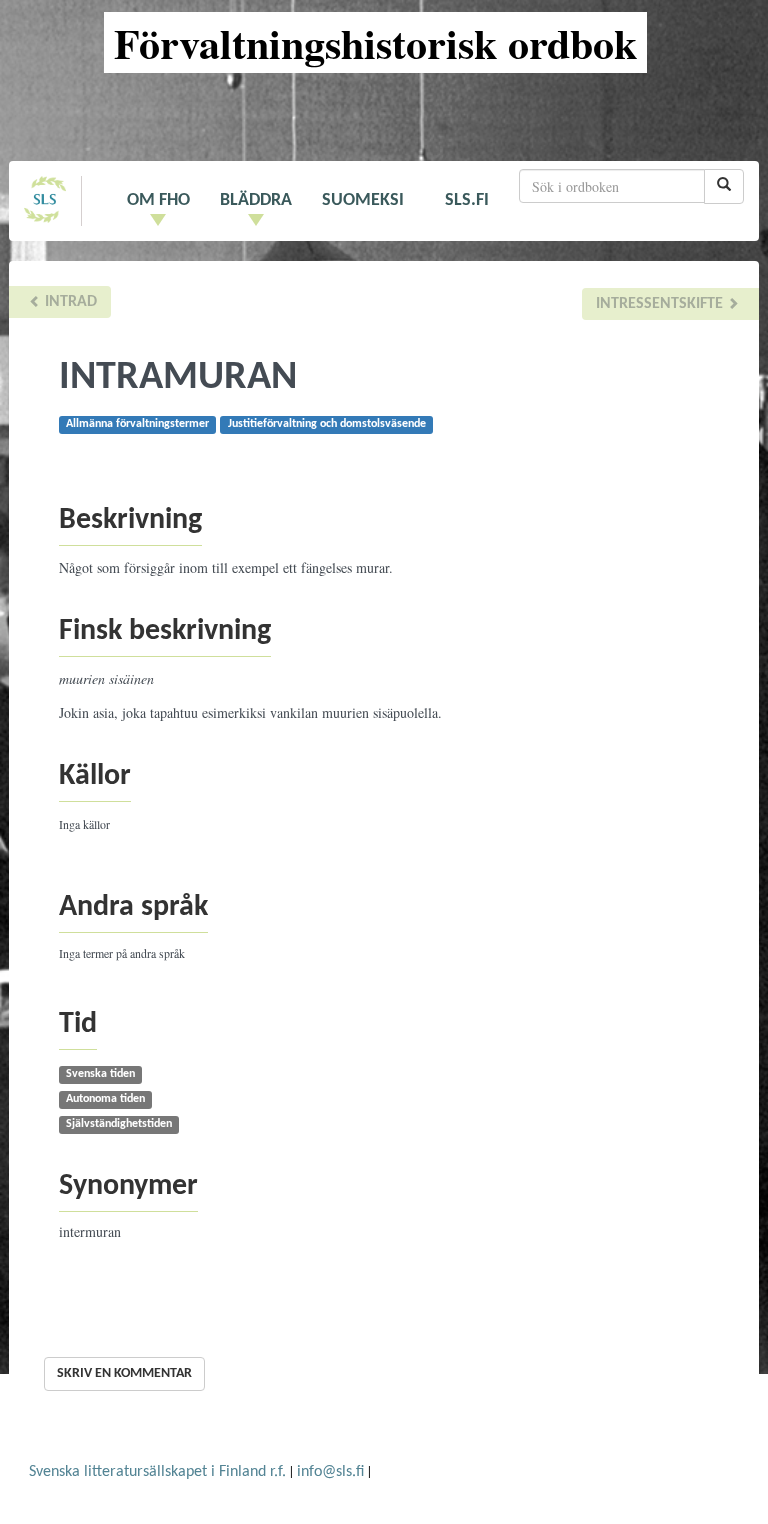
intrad (69, 302)
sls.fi (467, 200)
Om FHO (158, 200)
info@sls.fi (330, 1472)
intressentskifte (661, 304)
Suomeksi (363, 200)
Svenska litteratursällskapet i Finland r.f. (157, 1472)
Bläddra (256, 200)
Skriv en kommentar (124, 1373)
